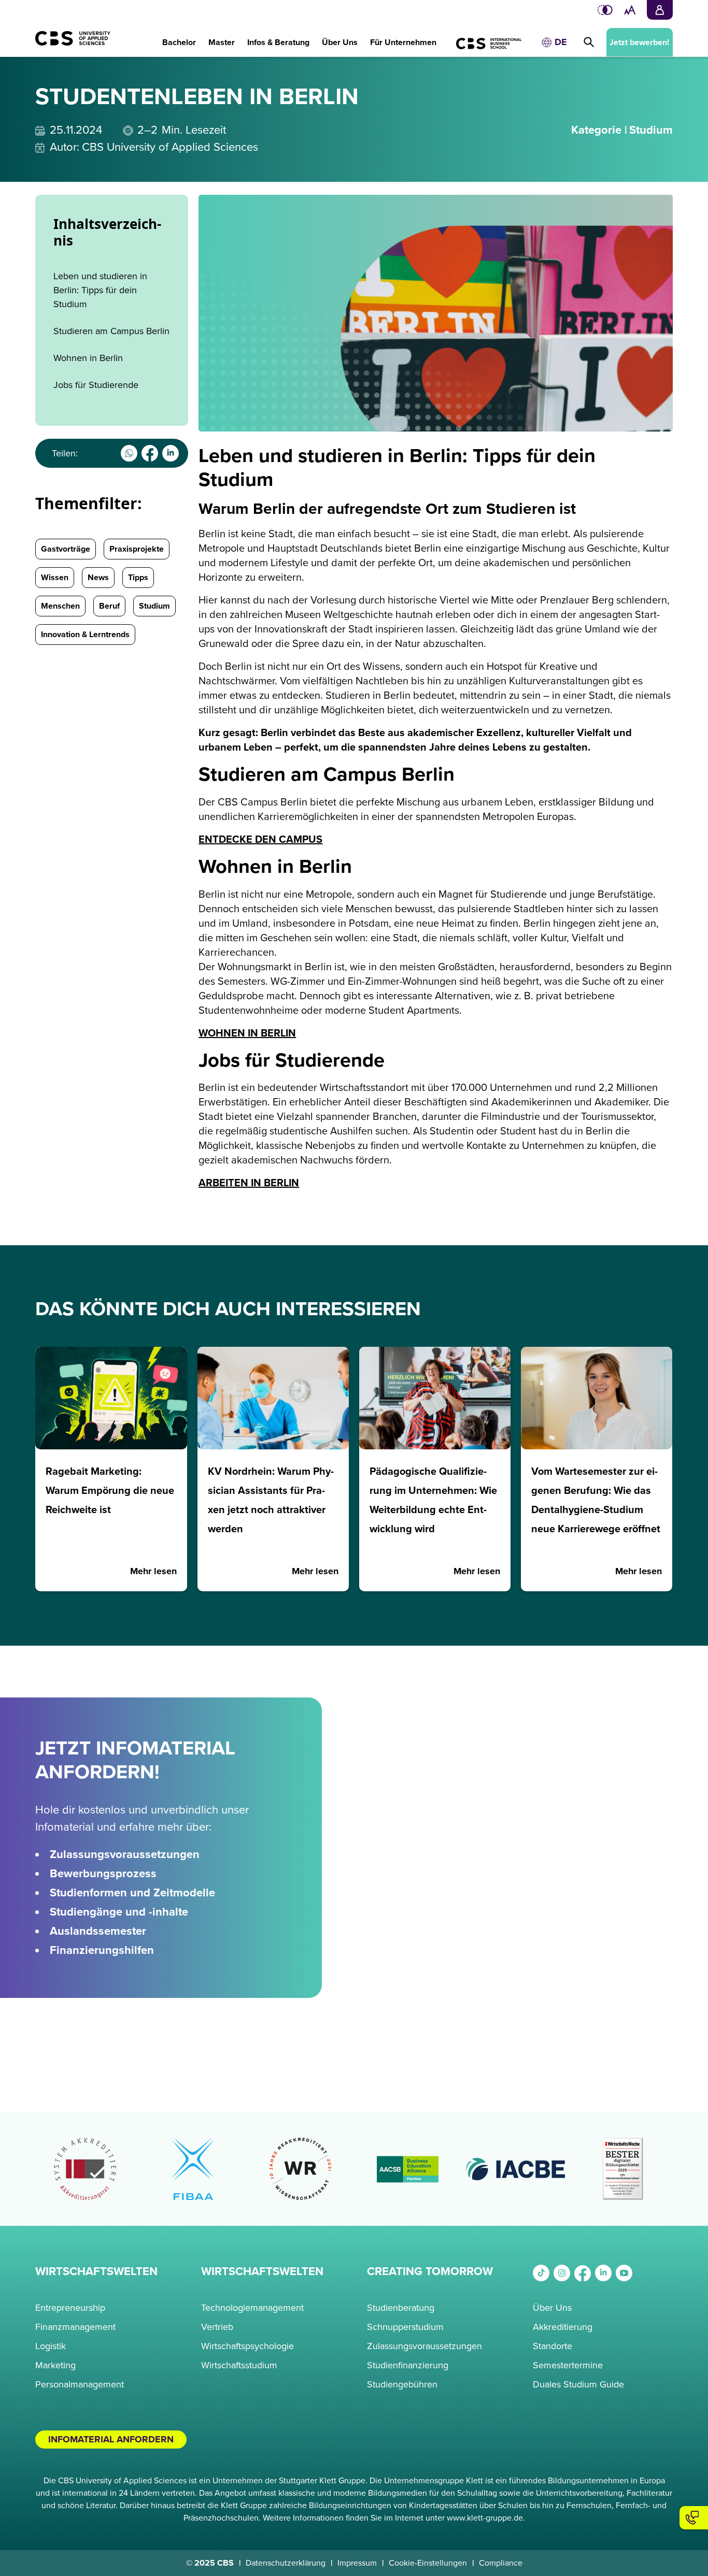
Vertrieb (217, 2327)
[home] (68, 44)
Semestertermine (568, 2365)
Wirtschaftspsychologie (247, 2346)
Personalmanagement (80, 2384)
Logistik (51, 2346)
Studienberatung (401, 2308)
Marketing (55, 2365)
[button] (179, 37)
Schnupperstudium (405, 2327)
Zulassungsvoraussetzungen (424, 2346)
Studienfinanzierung (408, 2365)
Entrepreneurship (70, 2308)
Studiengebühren (402, 2384)
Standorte (553, 2346)
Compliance (501, 2563)
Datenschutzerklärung (286, 2563)
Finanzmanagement (75, 2327)
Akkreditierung (563, 2327)
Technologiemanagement (252, 2308)
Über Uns (552, 2308)
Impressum (357, 2563)
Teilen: (65, 453)
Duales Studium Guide (578, 2384)
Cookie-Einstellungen (428, 2563)
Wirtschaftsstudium (239, 2365)
